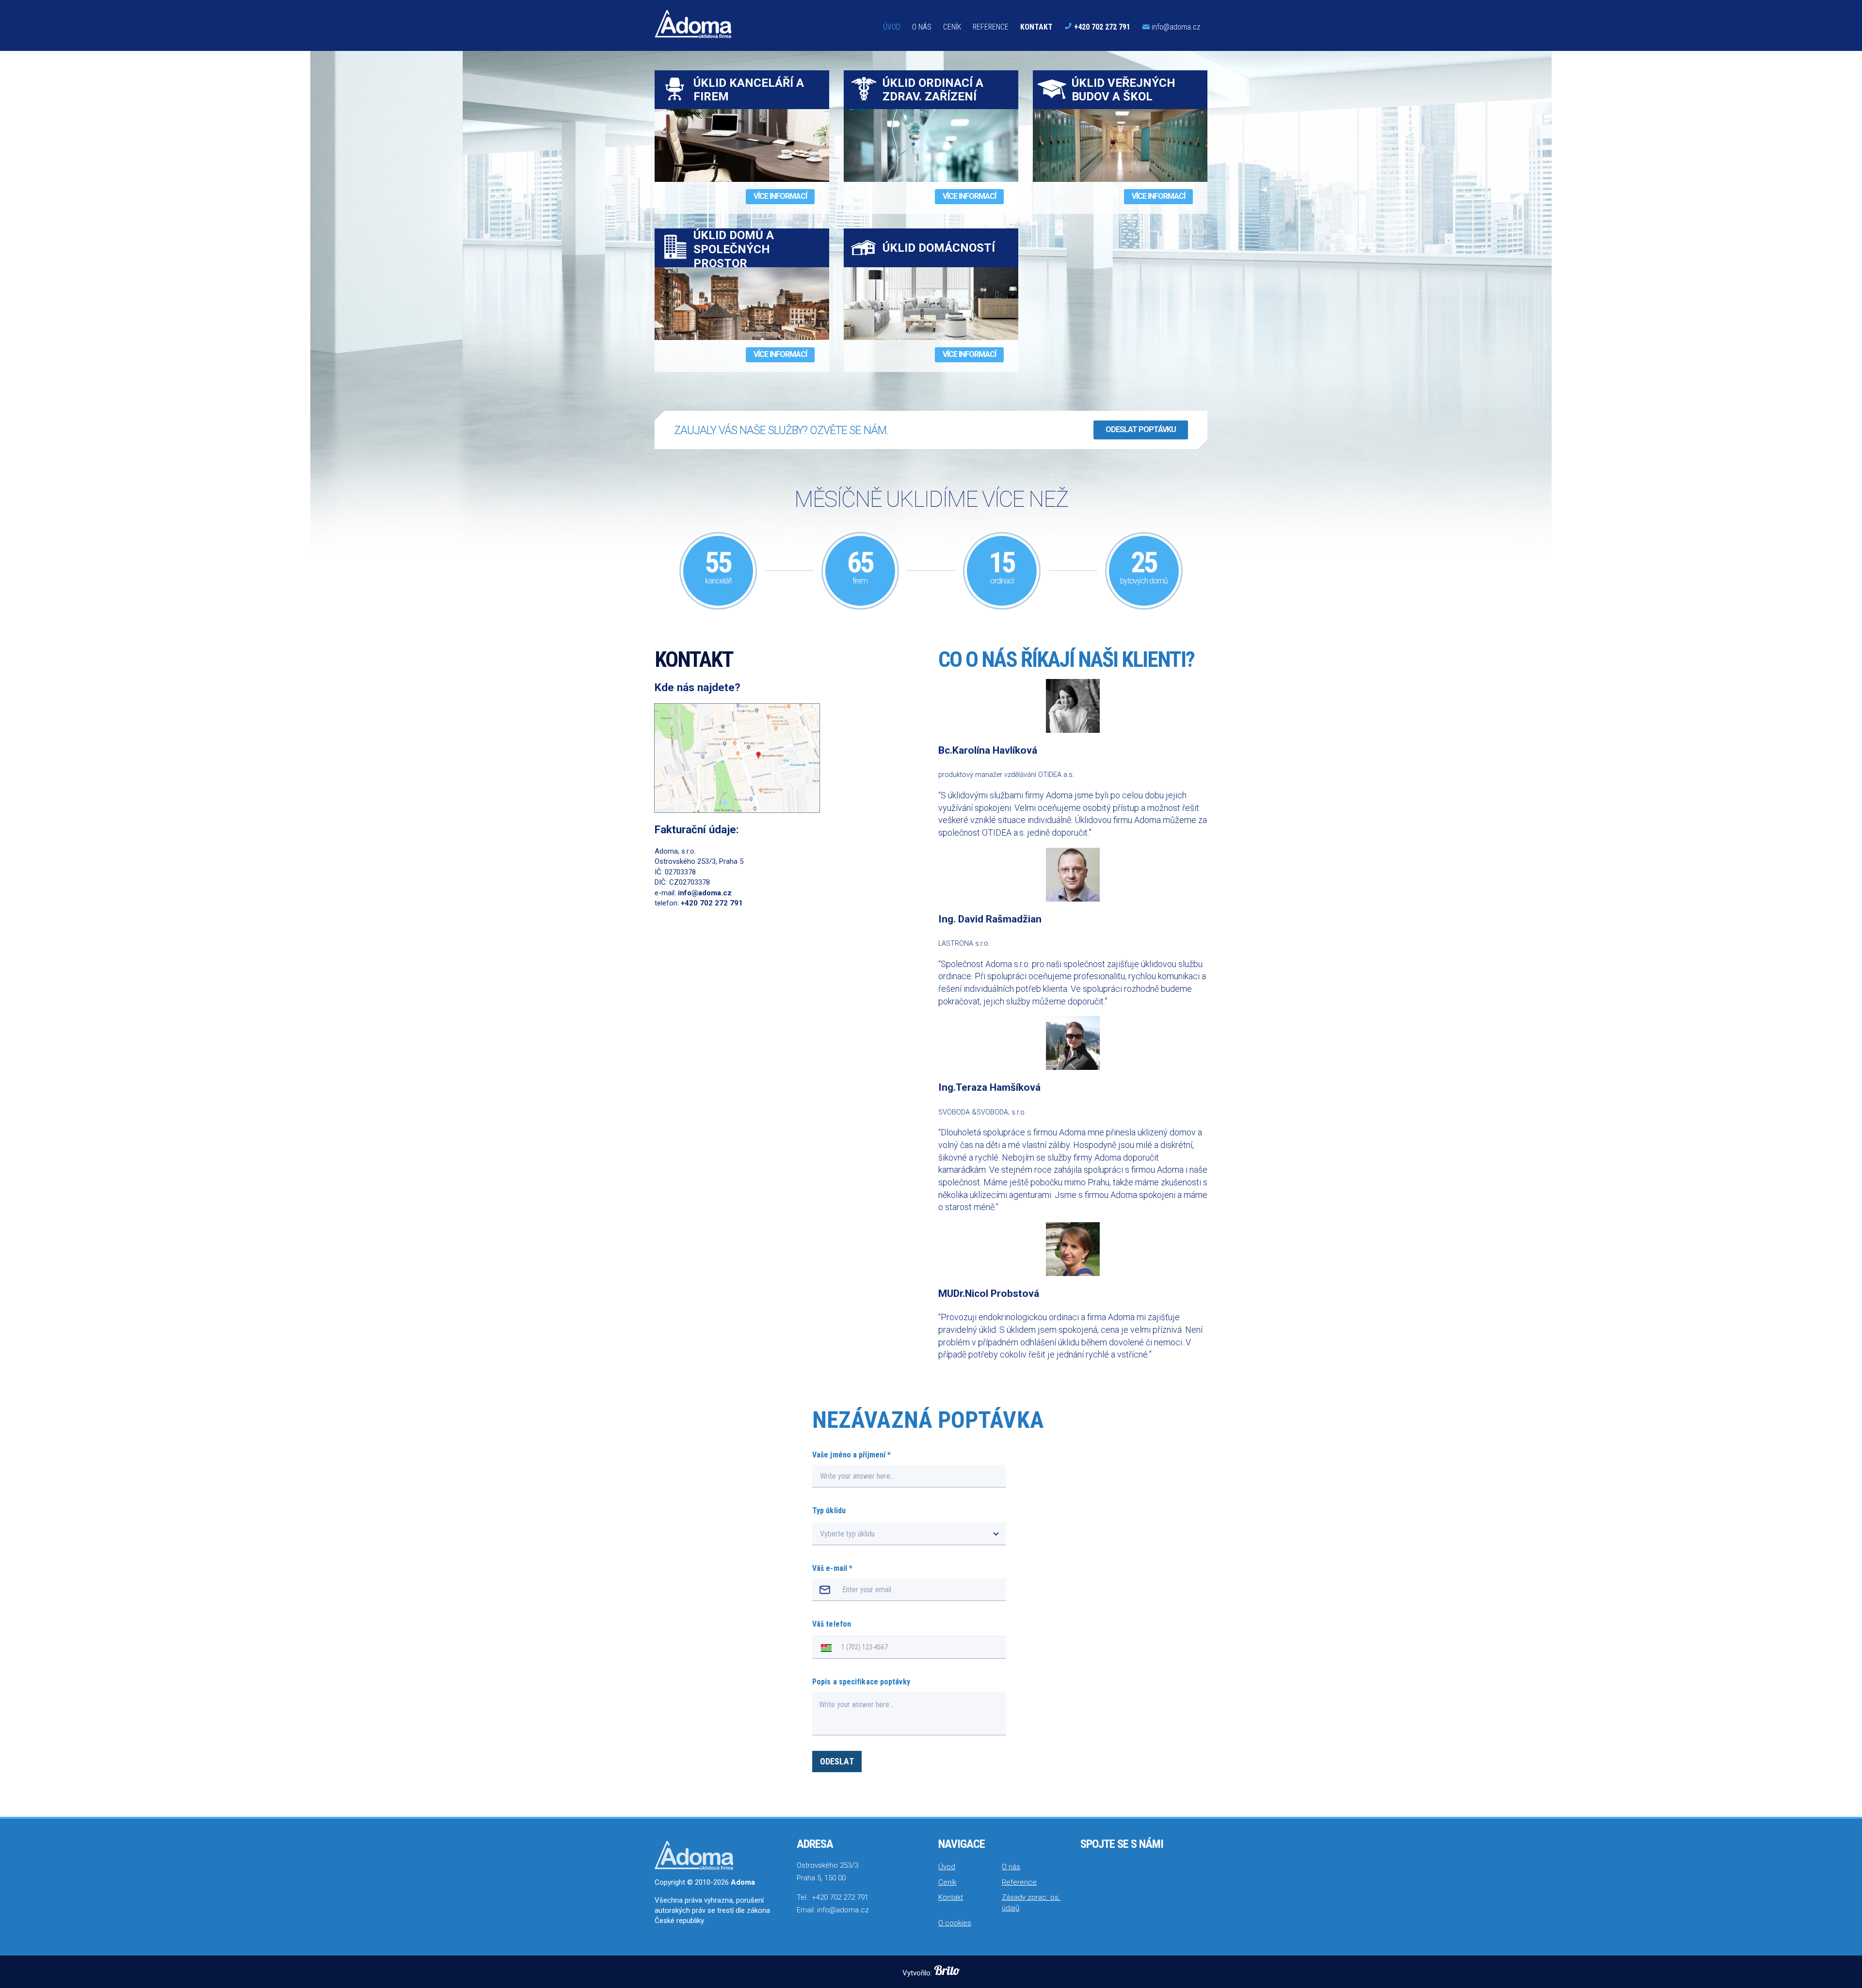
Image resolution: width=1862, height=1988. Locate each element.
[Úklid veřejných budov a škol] (1120, 145)
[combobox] (900, 1534)
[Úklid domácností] (931, 304)
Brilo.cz (947, 1970)
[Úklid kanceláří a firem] (742, 145)
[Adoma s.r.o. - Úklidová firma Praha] (693, 24)
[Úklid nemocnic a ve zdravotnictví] (931, 145)
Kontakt (1036, 27)
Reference (991, 27)
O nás (922, 27)
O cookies (955, 1923)
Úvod (892, 27)
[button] (824, 1647)
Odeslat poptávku (1141, 429)
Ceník (952, 27)
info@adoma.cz (1176, 27)
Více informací (780, 196)
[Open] (996, 1534)
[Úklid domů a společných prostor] (742, 304)
